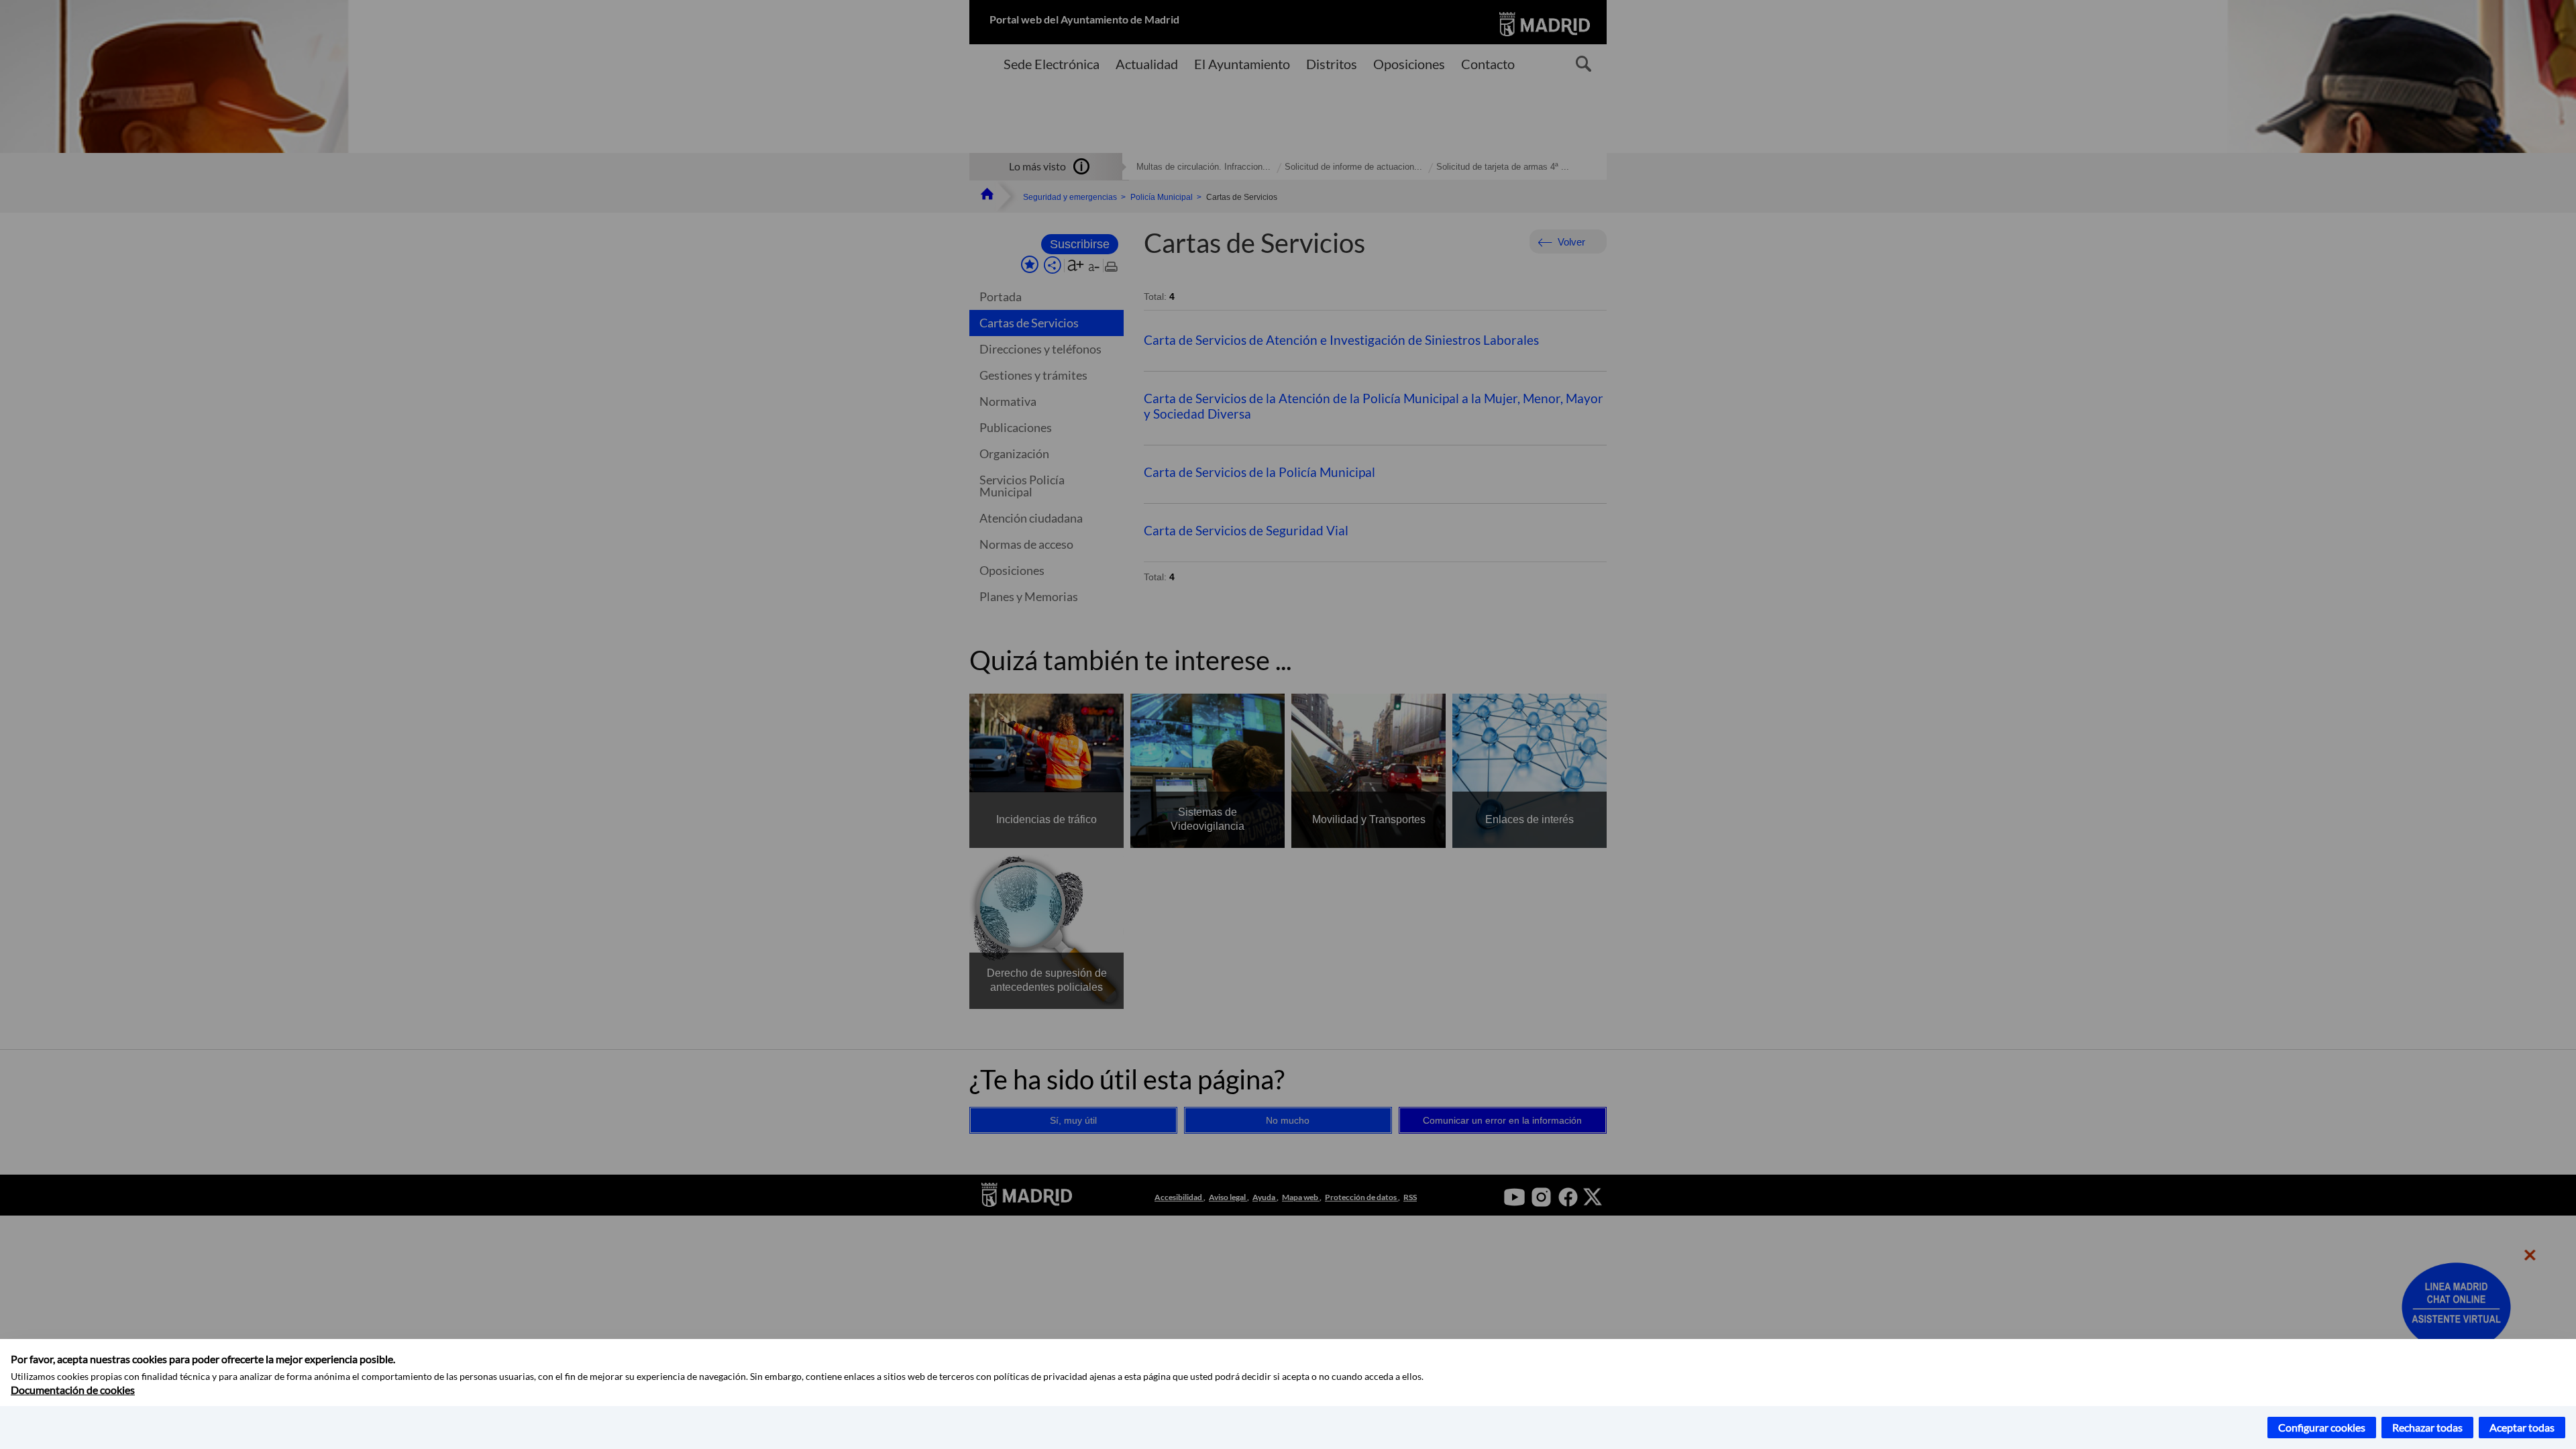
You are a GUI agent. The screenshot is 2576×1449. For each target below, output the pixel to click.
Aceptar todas (2522, 1427)
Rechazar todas (2427, 1427)
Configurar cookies (2322, 1427)
